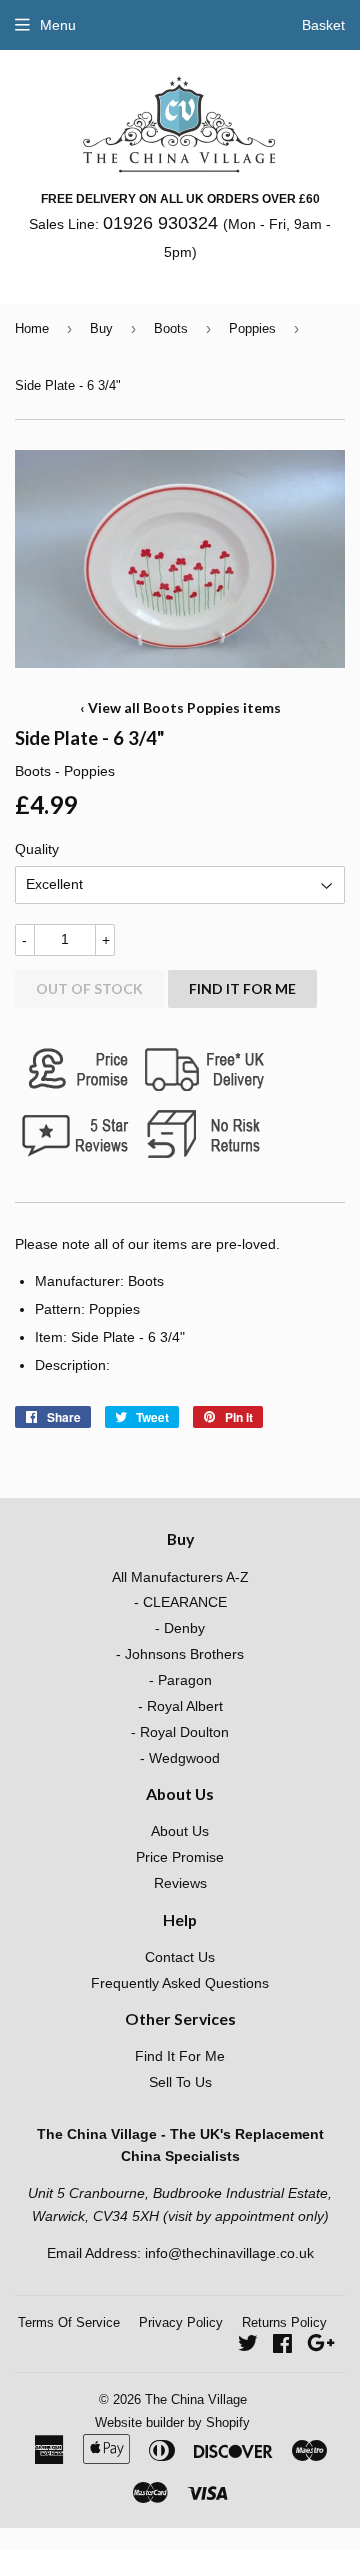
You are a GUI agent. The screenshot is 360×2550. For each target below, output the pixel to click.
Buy (101, 328)
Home (32, 328)
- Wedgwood (180, 1758)
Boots (171, 328)
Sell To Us (180, 2082)
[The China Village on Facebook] (282, 2346)
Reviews (180, 1883)
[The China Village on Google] (321, 2346)
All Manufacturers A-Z (180, 1577)
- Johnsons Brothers (180, 1654)
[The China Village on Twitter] (248, 2346)
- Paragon (180, 1680)
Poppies (252, 328)
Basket (323, 25)
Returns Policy (284, 2322)
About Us (180, 1831)
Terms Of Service (69, 2322)
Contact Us (180, 1957)
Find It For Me (242, 988)
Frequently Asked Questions (180, 1983)
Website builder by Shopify (172, 2422)
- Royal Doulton (180, 1732)
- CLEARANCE (180, 1602)
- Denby (180, 1628)
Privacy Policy (181, 2322)
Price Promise (180, 1857)
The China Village (196, 2399)
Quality (37, 849)
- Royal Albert (180, 1706)
